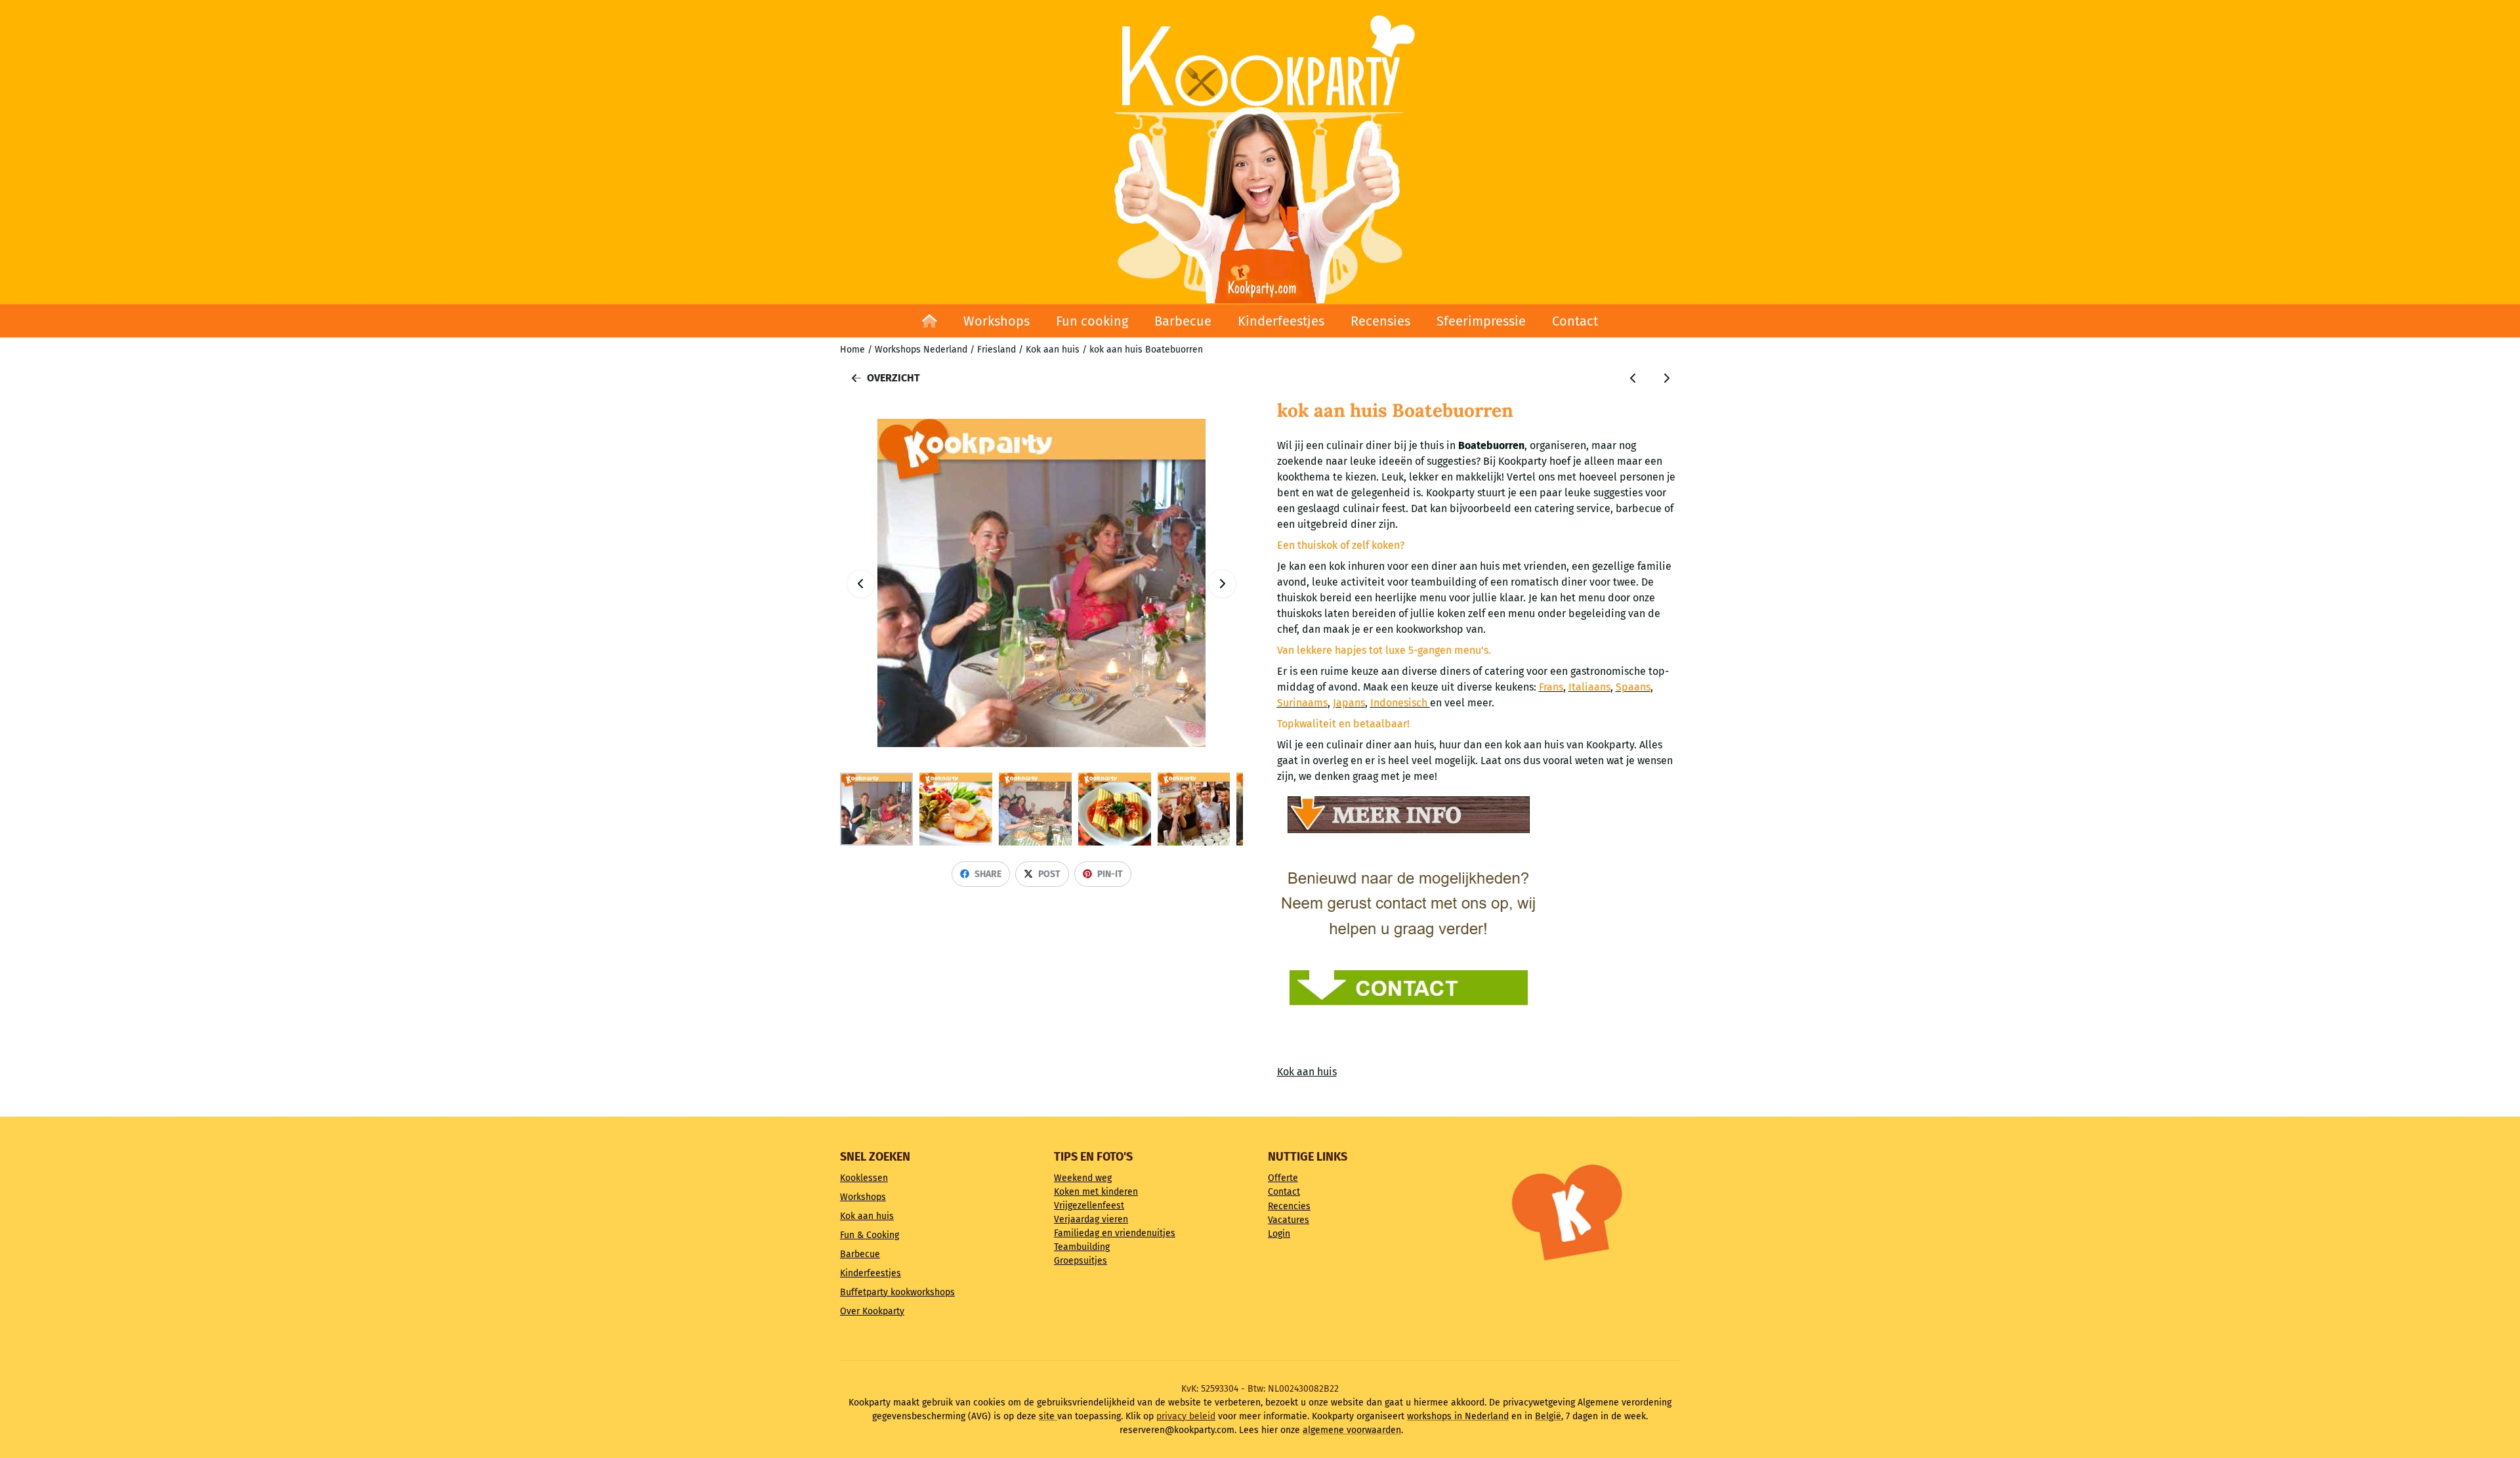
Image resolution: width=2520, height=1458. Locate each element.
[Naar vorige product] (1633, 378)
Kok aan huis (1307, 1072)
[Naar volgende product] (1666, 378)
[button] (1222, 584)
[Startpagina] (930, 321)
